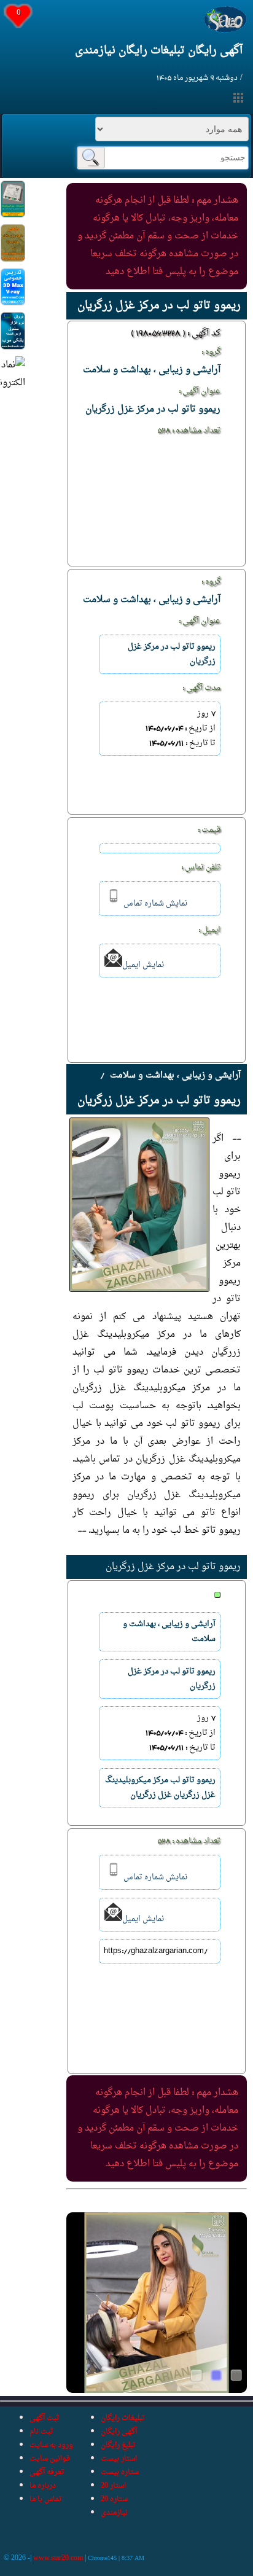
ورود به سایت (51, 2445)
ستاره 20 (114, 2499)
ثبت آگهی (45, 2418)
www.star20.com (58, 2558)
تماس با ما (46, 2499)
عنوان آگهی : (200, 391)
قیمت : (209, 830)
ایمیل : (209, 930)
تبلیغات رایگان (123, 2418)
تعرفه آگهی (47, 2472)
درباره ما (43, 2486)
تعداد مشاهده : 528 (189, 431)
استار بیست (119, 2459)
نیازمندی (114, 2513)
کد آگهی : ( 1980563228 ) (176, 334)
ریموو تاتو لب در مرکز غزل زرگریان (173, 1567)
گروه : (211, 352)
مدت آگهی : (201, 688)
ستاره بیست (120, 2472)
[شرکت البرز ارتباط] (13, 215)
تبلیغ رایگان (118, 2445)
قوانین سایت (50, 2459)
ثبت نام (41, 2432)
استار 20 (113, 2486)
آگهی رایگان (119, 2432)
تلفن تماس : (201, 867)
